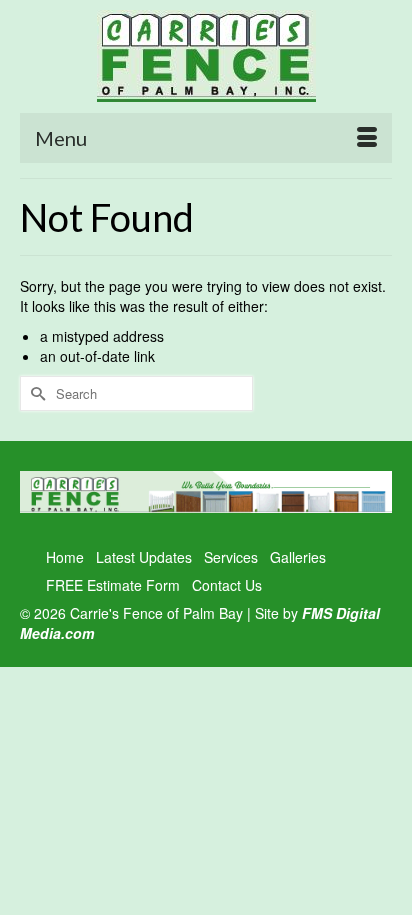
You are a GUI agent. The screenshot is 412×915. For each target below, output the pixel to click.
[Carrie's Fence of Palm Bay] (206, 56)
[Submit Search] (35, 393)
